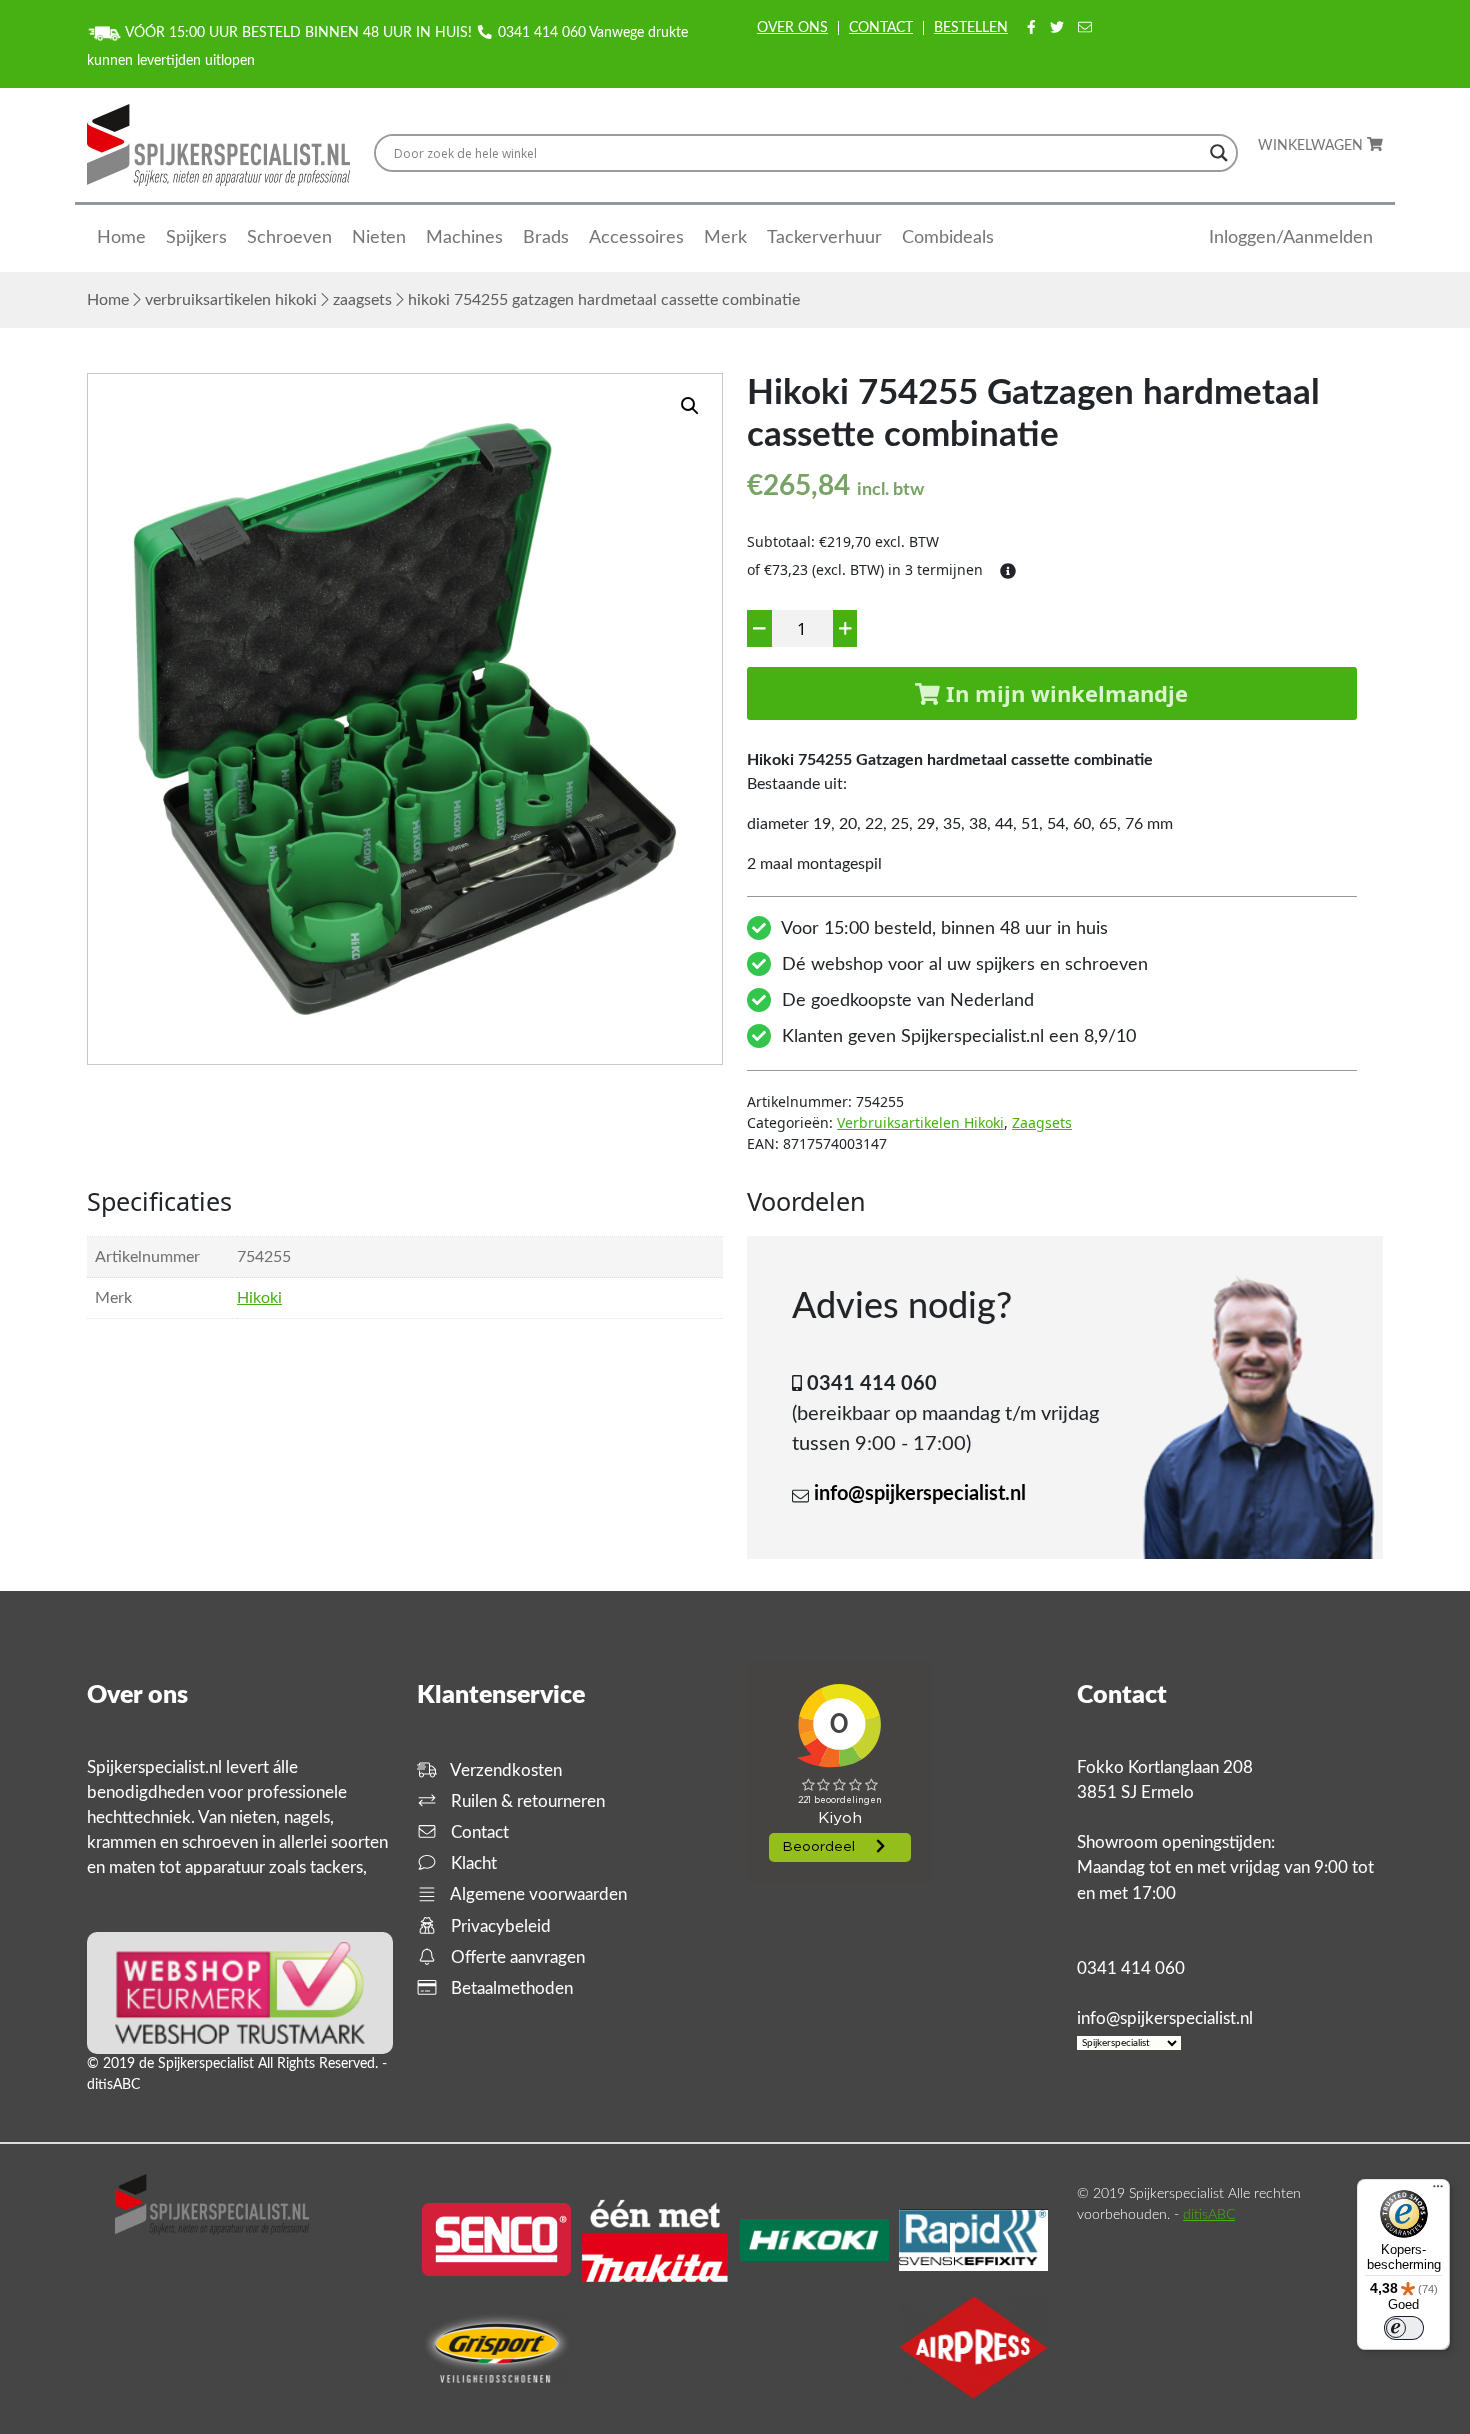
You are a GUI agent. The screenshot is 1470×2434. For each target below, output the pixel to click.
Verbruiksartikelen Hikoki (231, 300)
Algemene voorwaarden (537, 1894)
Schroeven (289, 238)
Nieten (379, 238)
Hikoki (259, 1298)
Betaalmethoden (510, 1988)
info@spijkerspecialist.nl (920, 1494)
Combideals (948, 238)
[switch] (1404, 2328)
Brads (546, 238)
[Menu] (1438, 2191)
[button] (690, 406)
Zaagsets (362, 300)
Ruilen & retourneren (526, 1801)
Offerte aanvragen (516, 1957)
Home (121, 238)
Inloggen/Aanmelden (1291, 238)
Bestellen (971, 28)
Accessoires (636, 238)
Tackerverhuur (824, 238)
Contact (881, 28)
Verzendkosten (504, 1770)
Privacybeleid (499, 1926)
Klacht (472, 1863)
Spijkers (196, 238)
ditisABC (1209, 2215)
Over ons (792, 28)
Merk (725, 238)
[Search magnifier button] (1219, 153)
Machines (464, 238)
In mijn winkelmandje (1064, 693)
